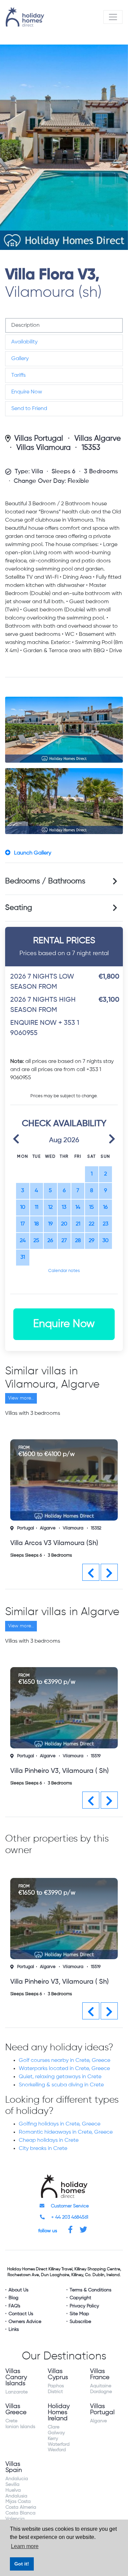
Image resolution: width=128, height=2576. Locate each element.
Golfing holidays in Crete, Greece (60, 2124)
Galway (56, 2433)
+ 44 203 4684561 (69, 2217)
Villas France (100, 2374)
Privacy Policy (84, 2306)
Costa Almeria (21, 2507)
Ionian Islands (20, 2427)
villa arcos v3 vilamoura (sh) (54, 1543)
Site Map (79, 2314)
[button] (16, 1138)
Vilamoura (73, 1528)
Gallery (20, 359)
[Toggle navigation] (113, 17)
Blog (13, 2298)
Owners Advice (25, 2322)
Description (25, 325)
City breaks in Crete (43, 2149)
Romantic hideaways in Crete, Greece (66, 2132)
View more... (21, 1398)
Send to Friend (29, 409)
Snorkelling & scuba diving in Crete (61, 2085)
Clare (54, 2427)
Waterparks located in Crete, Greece (64, 2069)
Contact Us (21, 2314)
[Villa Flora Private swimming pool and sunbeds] (64, 730)
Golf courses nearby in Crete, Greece (65, 2061)
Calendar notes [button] (64, 1271)
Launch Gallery (33, 853)
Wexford (57, 2450)
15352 (96, 1528)
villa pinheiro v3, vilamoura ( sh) (60, 1771)
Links (14, 2329)
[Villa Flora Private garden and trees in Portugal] (64, 801)
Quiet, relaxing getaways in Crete (60, 2077)
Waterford (59, 2444)
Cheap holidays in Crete (49, 2140)
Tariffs (18, 375)
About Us (18, 2290)
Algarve (48, 1528)
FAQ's (14, 2306)
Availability (24, 342)
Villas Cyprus (58, 2374)
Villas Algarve (98, 439)
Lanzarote (17, 2392)
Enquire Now (27, 392)
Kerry (53, 2439)
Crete (11, 2421)
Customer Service (69, 2206)
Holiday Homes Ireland (59, 2412)
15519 (96, 1756)
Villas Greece (16, 2409)
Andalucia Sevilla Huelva (17, 2485)
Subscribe (80, 2322)
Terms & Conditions (90, 2290)
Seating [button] (19, 908)
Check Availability (64, 1124)
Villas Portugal (39, 439)
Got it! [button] (22, 2564)
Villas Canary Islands (16, 2377)
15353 (91, 448)
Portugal (26, 1528)
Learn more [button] (25, 2546)
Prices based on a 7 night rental (64, 946)
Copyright (80, 2298)
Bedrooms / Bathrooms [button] (45, 881)
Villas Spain (14, 2467)
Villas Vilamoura (44, 448)
